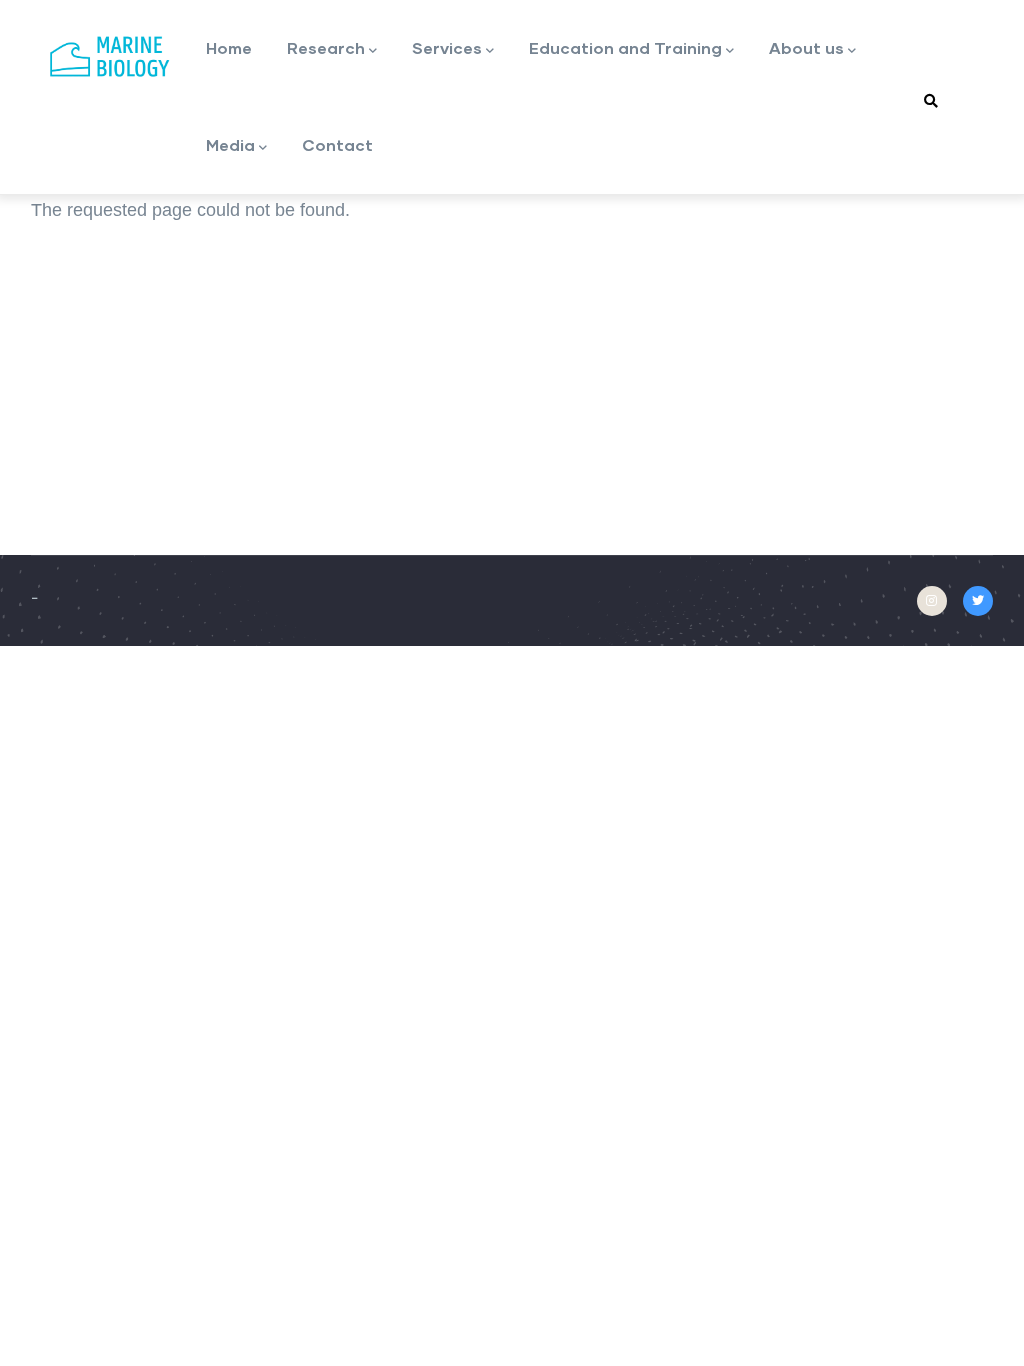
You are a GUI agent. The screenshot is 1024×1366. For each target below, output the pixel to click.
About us (806, 47)
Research (326, 47)
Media (230, 144)
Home (229, 47)
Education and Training (625, 47)
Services (447, 47)
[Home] (111, 57)
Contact (337, 144)
